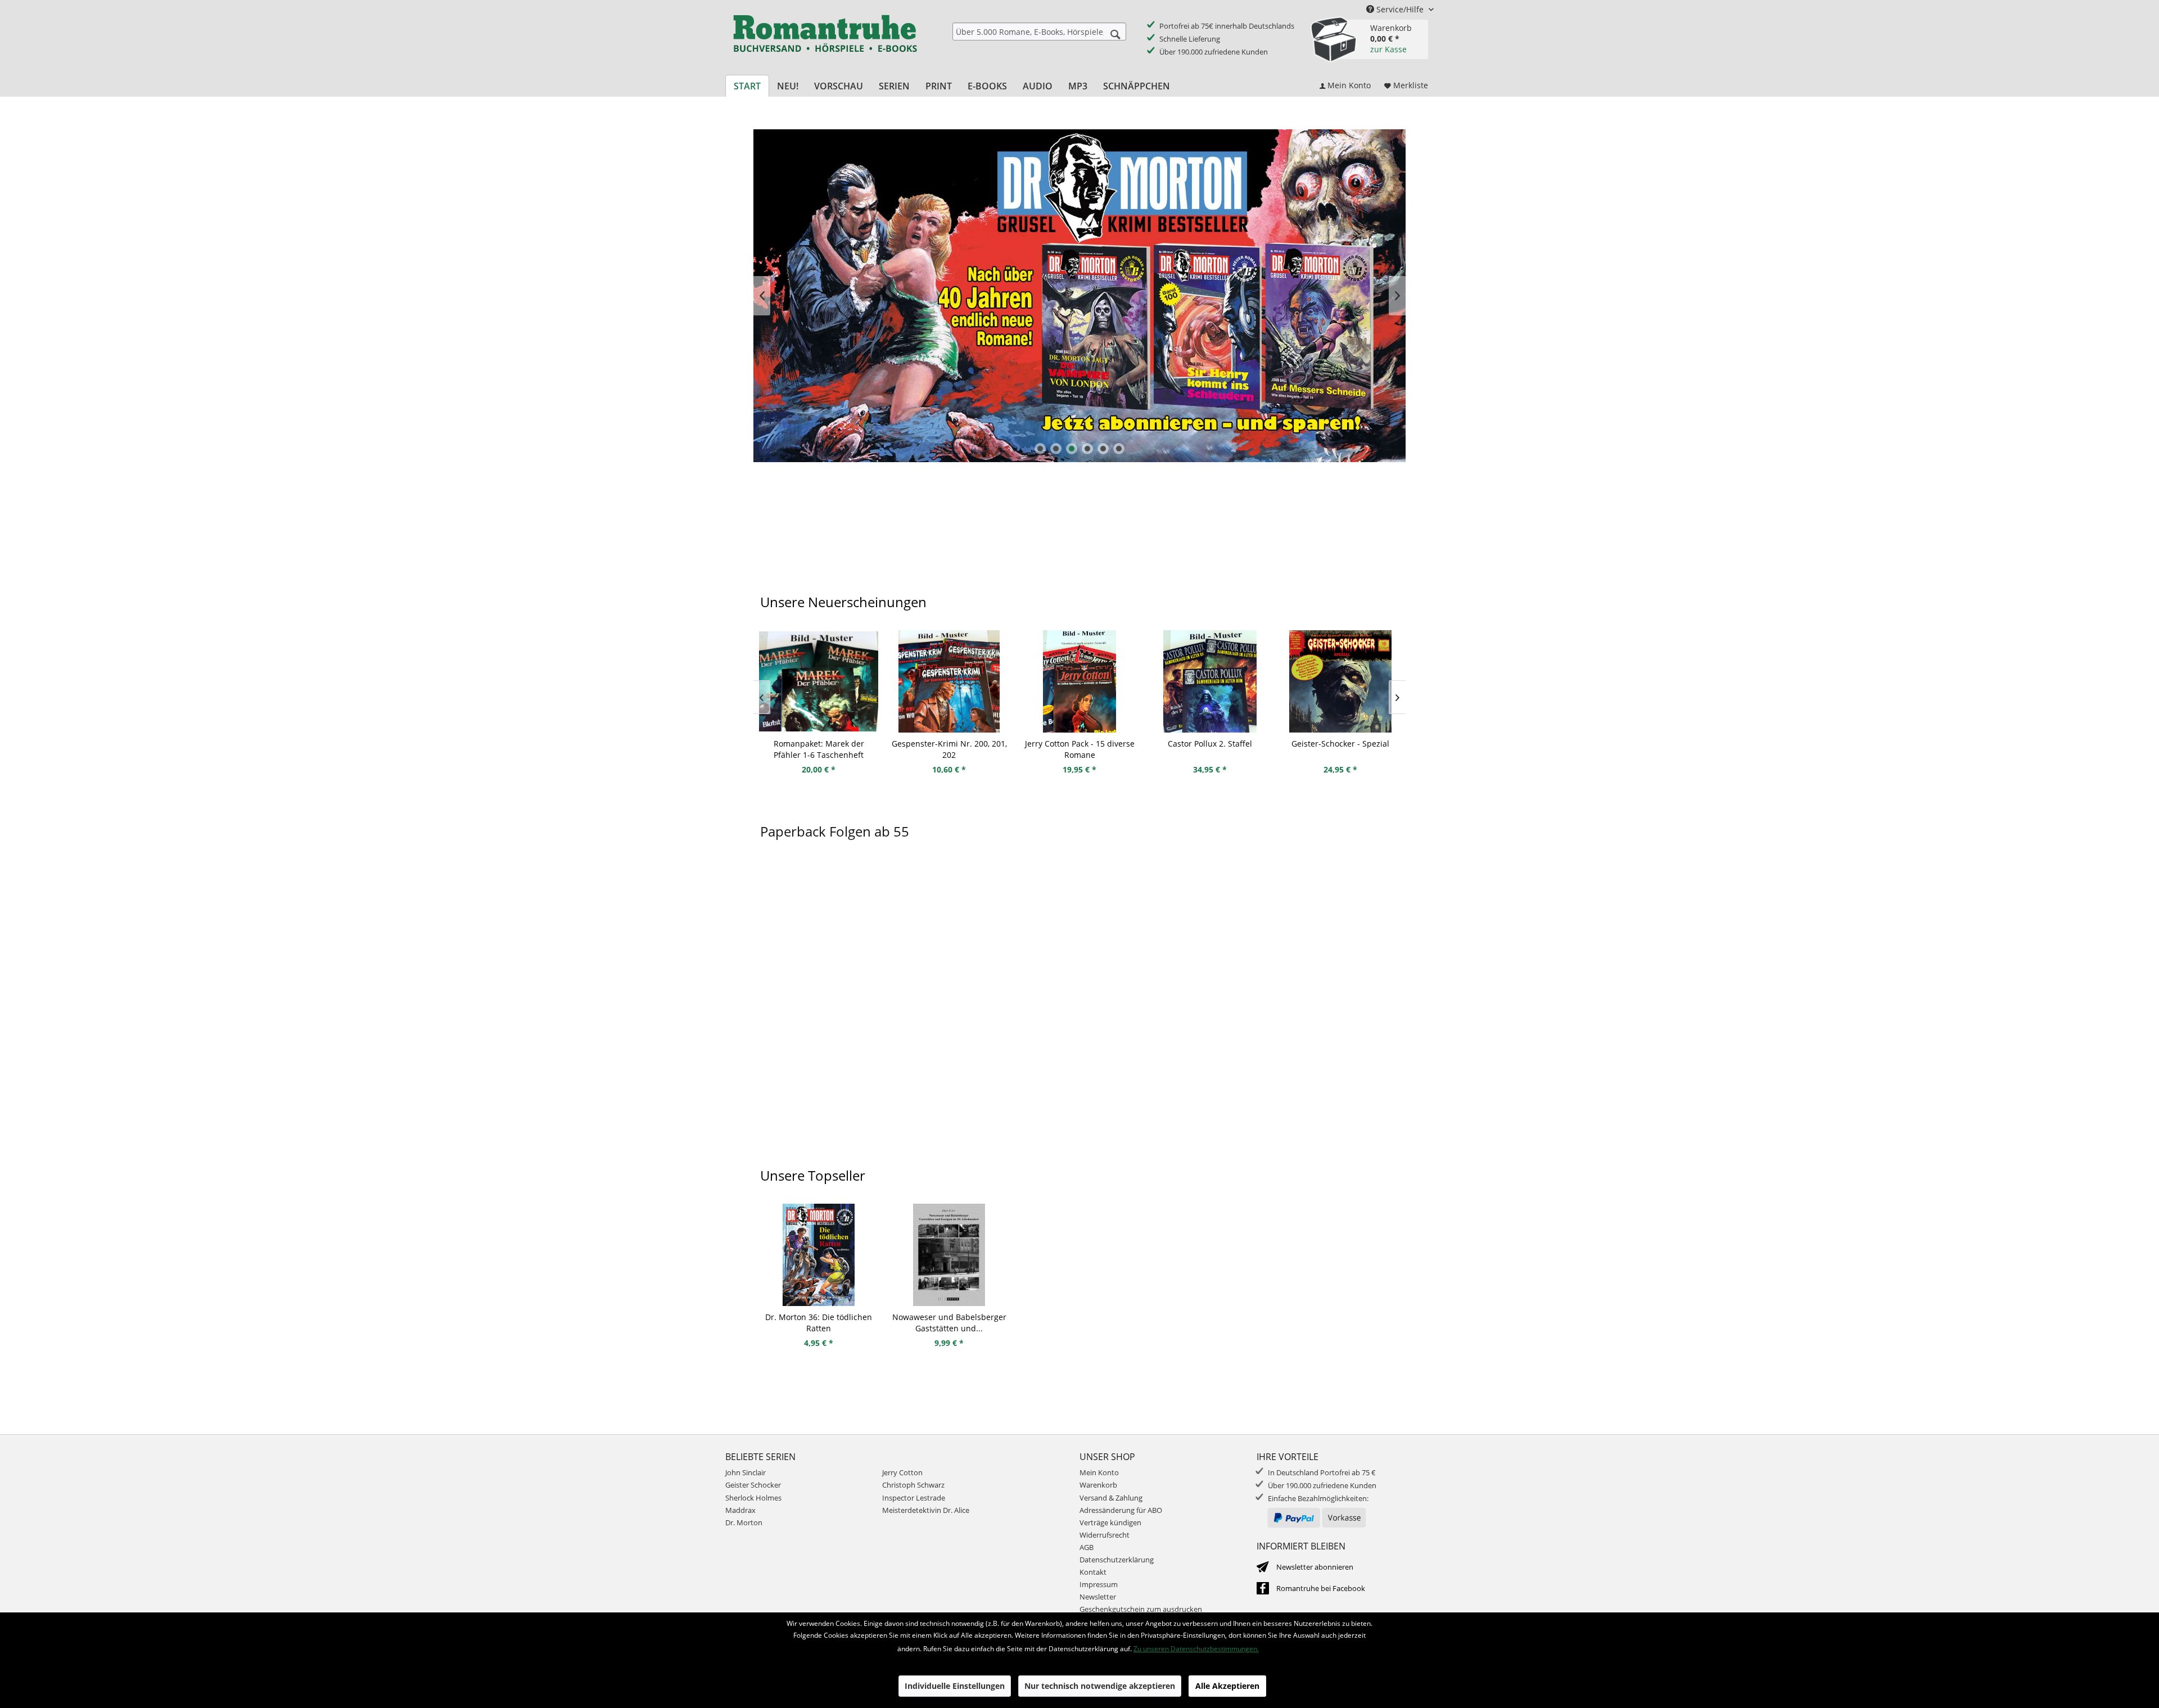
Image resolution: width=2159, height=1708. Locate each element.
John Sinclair (746, 1472)
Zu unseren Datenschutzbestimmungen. (1196, 1649)
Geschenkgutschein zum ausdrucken (1141, 1609)
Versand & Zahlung (1111, 1498)
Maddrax (740, 1510)
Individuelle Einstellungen (955, 1686)
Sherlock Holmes (753, 1498)
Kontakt (1093, 1572)
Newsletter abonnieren (1315, 1567)
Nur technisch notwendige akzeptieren (1100, 1686)
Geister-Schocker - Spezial (1340, 744)
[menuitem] (1039, 31)
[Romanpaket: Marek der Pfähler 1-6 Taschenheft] (819, 681)
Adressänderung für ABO (1121, 1510)
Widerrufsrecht (1105, 1535)
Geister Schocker (753, 1485)
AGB (1087, 1547)
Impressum (1099, 1584)
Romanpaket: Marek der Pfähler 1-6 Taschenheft (819, 749)
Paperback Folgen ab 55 (835, 831)
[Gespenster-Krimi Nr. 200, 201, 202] (949, 681)
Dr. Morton (744, 1522)
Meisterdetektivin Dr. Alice (926, 1510)
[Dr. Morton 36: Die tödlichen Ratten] (819, 1255)
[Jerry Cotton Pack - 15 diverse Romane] (1079, 681)
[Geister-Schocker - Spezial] (1340, 681)
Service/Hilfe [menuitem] (1400, 9)
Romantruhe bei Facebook (1321, 1588)
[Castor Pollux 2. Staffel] (1210, 681)
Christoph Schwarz (913, 1485)
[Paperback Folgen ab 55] (1079, 1011)
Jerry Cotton (902, 1472)
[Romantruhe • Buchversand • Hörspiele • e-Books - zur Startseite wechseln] (825, 41)
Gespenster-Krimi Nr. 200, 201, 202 (949, 749)
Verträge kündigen (1110, 1522)
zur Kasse (1388, 49)
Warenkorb (1098, 1485)
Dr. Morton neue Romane (1079, 296)
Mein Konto (1099, 1472)
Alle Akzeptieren (1227, 1686)
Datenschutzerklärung (1117, 1560)
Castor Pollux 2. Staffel (1210, 744)
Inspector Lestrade (914, 1498)
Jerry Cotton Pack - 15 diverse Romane (1080, 749)
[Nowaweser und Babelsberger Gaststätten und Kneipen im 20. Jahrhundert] (949, 1255)
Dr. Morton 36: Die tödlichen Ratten (819, 1323)
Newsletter (1098, 1597)
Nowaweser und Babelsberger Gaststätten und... (949, 1323)
